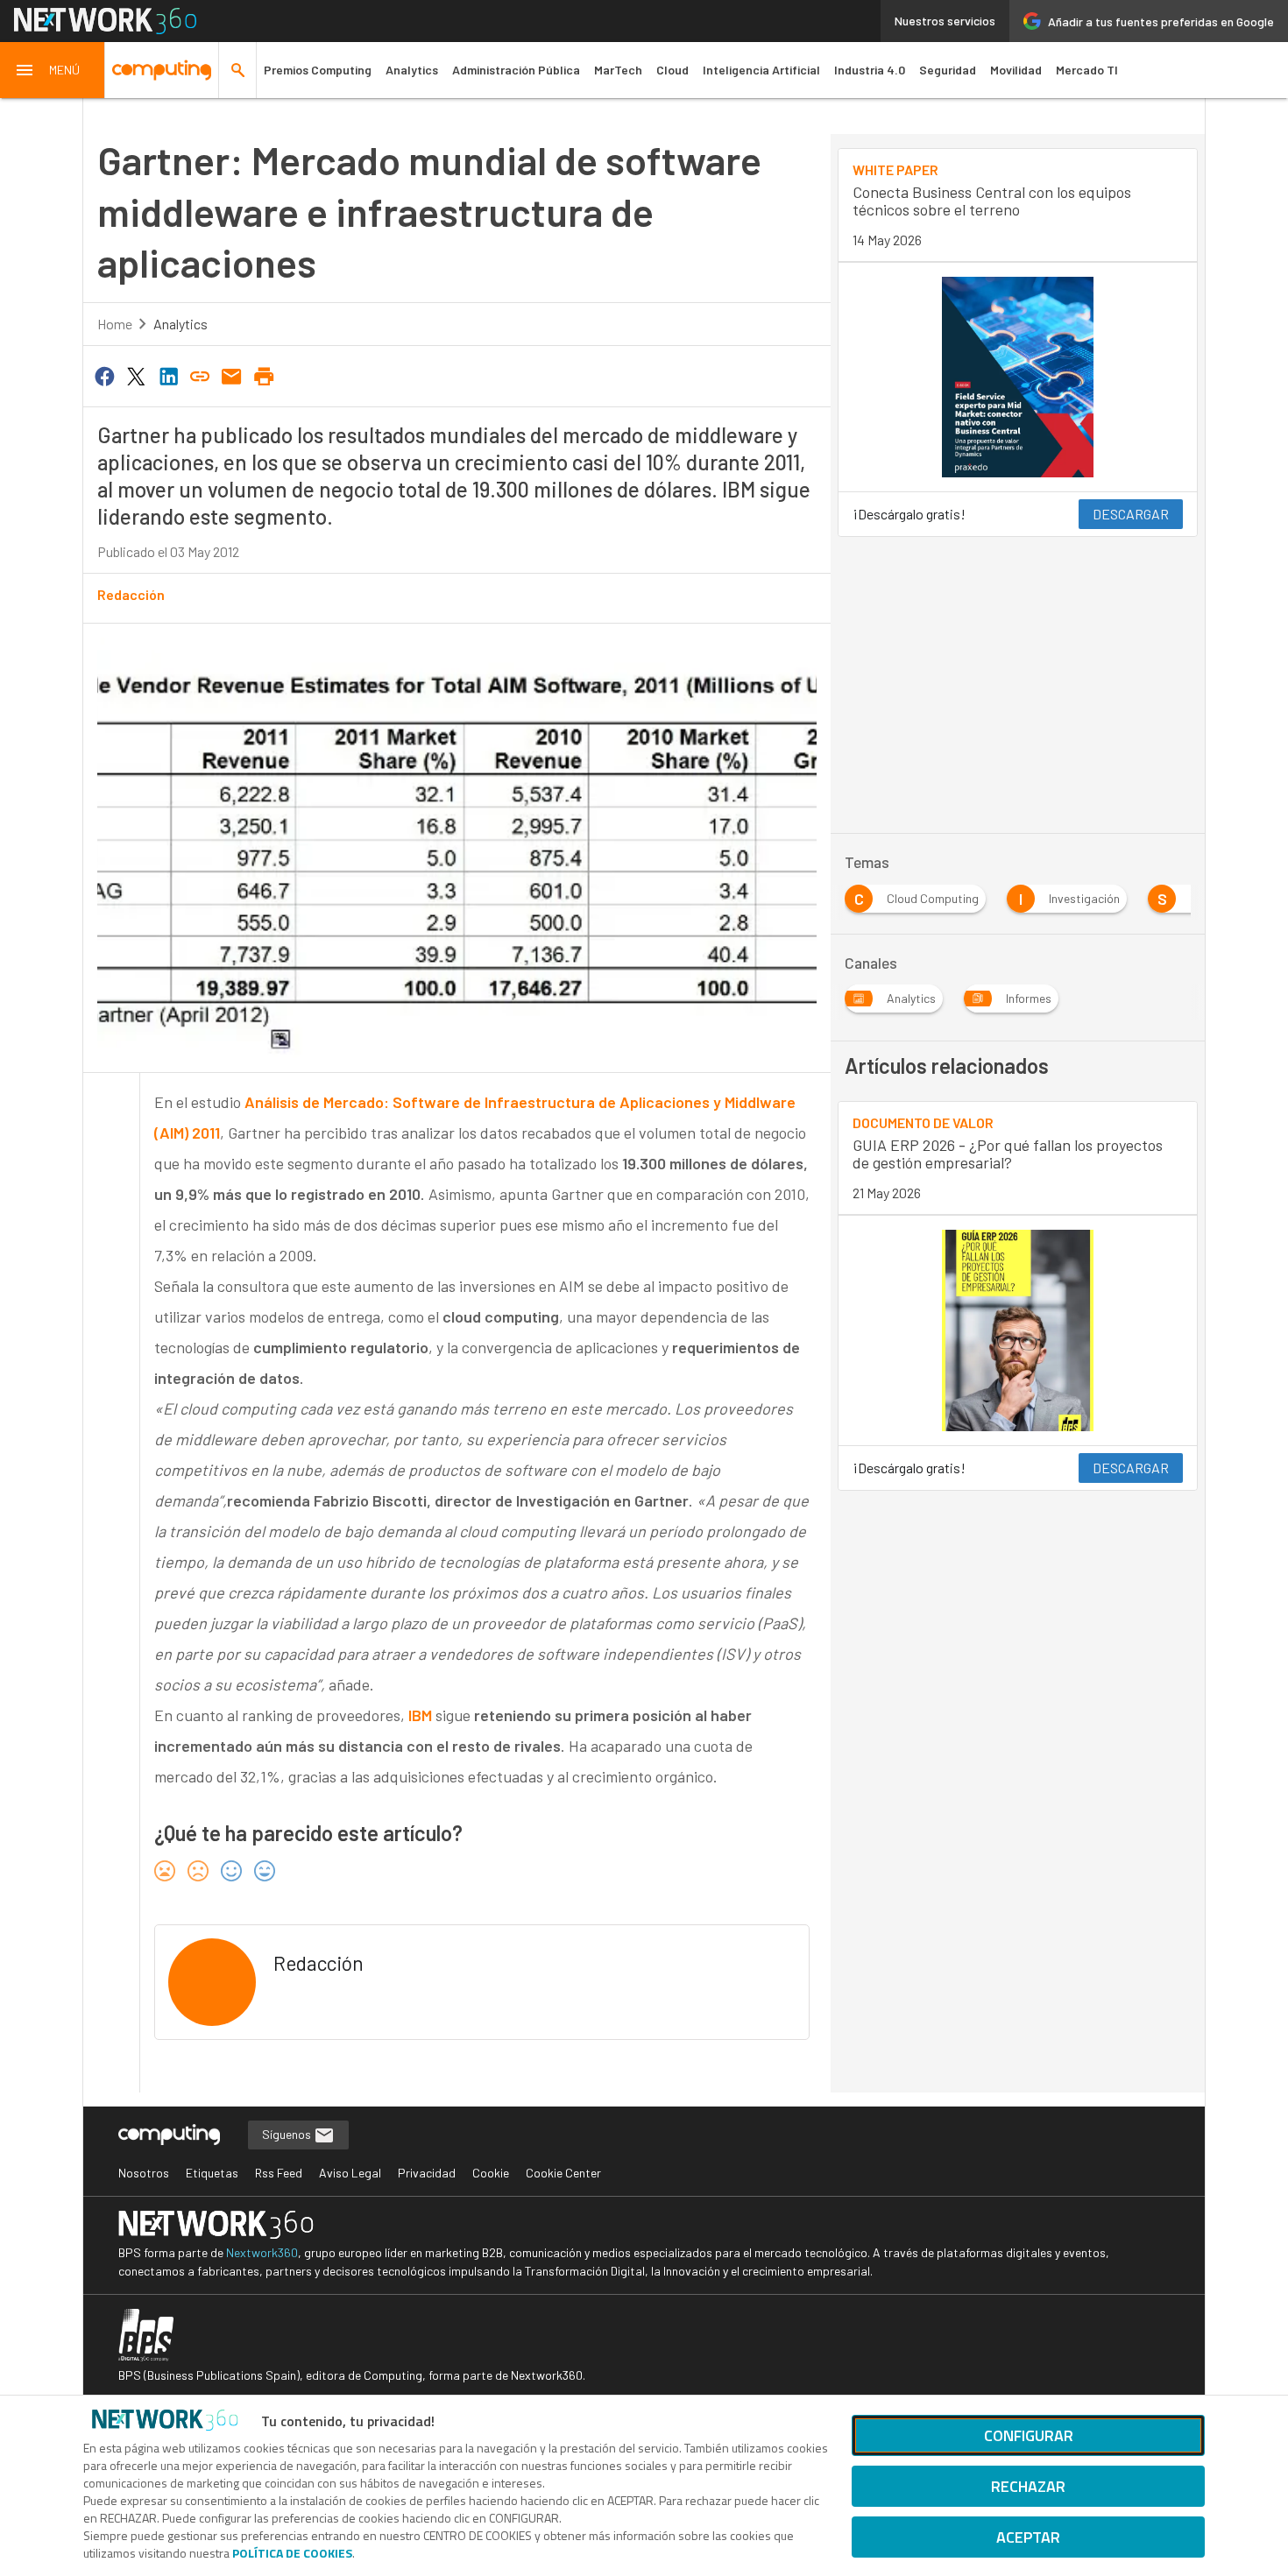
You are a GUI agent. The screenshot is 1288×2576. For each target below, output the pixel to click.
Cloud (672, 70)
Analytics (412, 70)
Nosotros (144, 2173)
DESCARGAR (1131, 514)
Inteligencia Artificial (761, 70)
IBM (420, 1715)
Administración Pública (516, 70)
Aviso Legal (350, 2173)
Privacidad (427, 2173)
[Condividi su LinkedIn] (168, 375)
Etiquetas (212, 2173)
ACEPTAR (1028, 2537)
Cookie (491, 2173)
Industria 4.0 (870, 70)
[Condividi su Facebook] (104, 375)
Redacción (131, 594)
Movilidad (1016, 70)
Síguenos (288, 2134)
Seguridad (948, 70)
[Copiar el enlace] (200, 375)
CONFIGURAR (1029, 2435)
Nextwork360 (262, 2252)
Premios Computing (318, 70)
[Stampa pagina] (264, 375)
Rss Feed (279, 2173)
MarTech (618, 70)
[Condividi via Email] (232, 375)
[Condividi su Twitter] (136, 375)
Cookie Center (563, 2173)
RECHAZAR (1028, 2486)
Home (115, 324)
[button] (53, 70)
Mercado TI (1087, 70)
